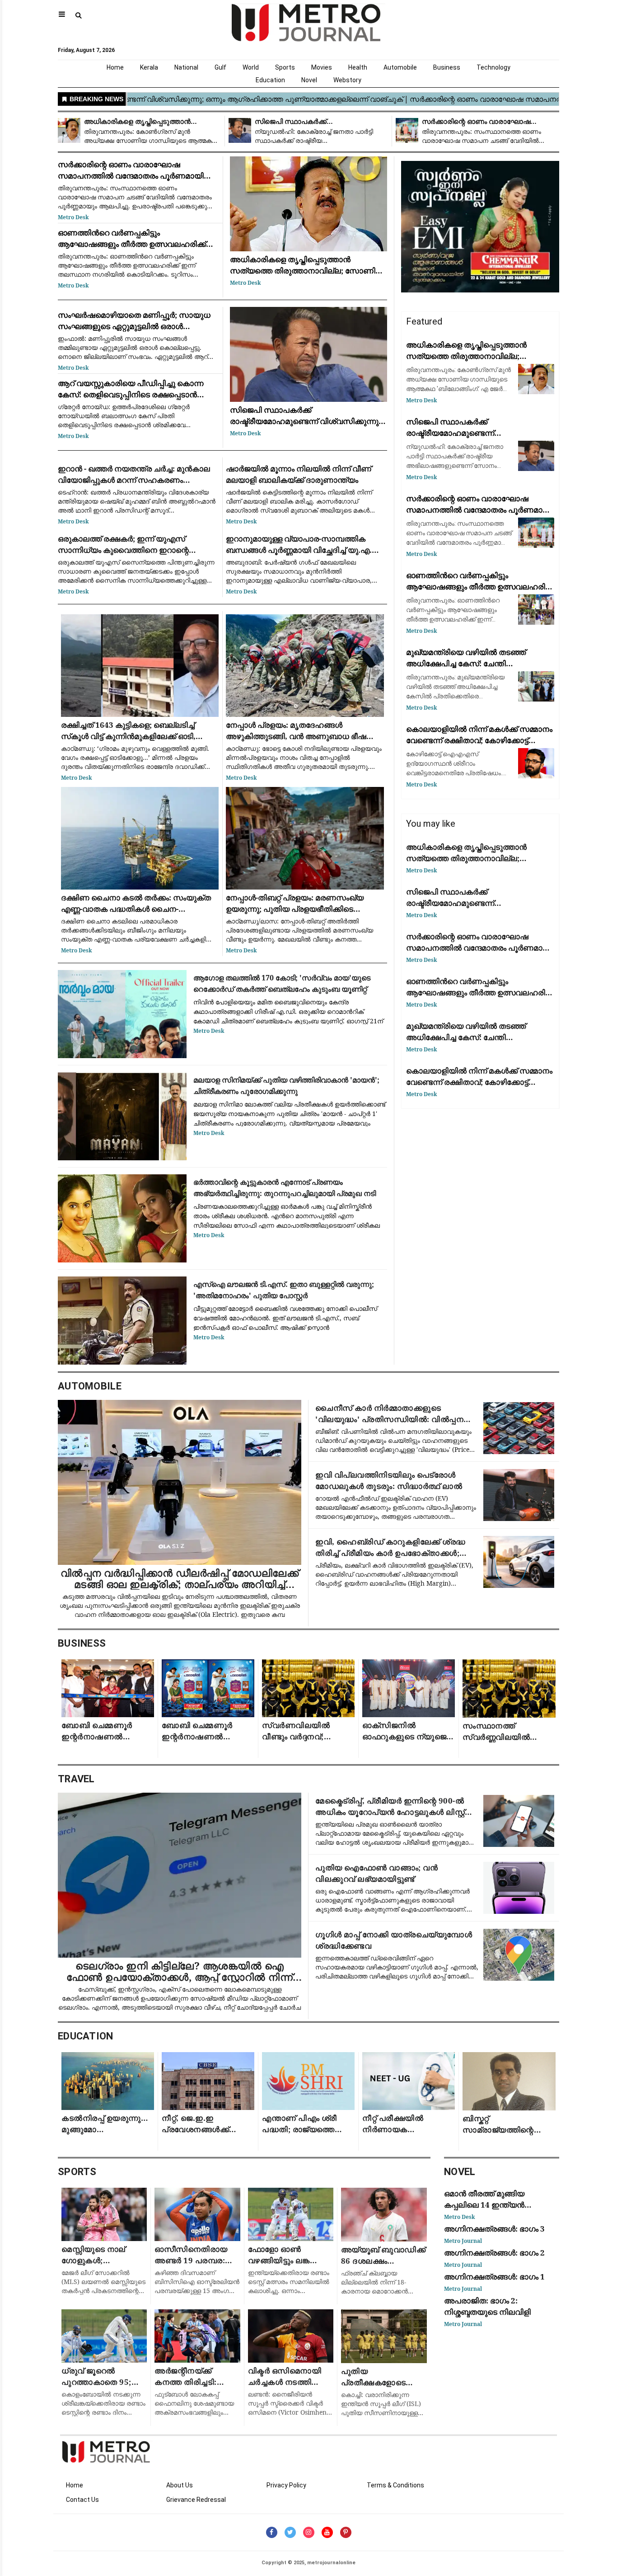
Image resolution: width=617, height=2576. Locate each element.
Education (270, 80)
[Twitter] (290, 2532)
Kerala (149, 67)
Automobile (400, 67)
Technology (493, 67)
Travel (76, 1779)
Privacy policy (286, 2485)
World (251, 67)
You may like (431, 824)
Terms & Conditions (395, 2485)
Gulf (220, 67)
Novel (309, 80)
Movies (322, 67)
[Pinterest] (346, 2532)
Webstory (347, 80)
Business (447, 67)
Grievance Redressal (196, 2500)
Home (115, 67)
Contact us (82, 2500)
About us (180, 2485)
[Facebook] (272, 2532)
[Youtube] (327, 2532)
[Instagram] (309, 2532)
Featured (424, 321)
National (186, 67)
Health (358, 67)
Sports (285, 67)
